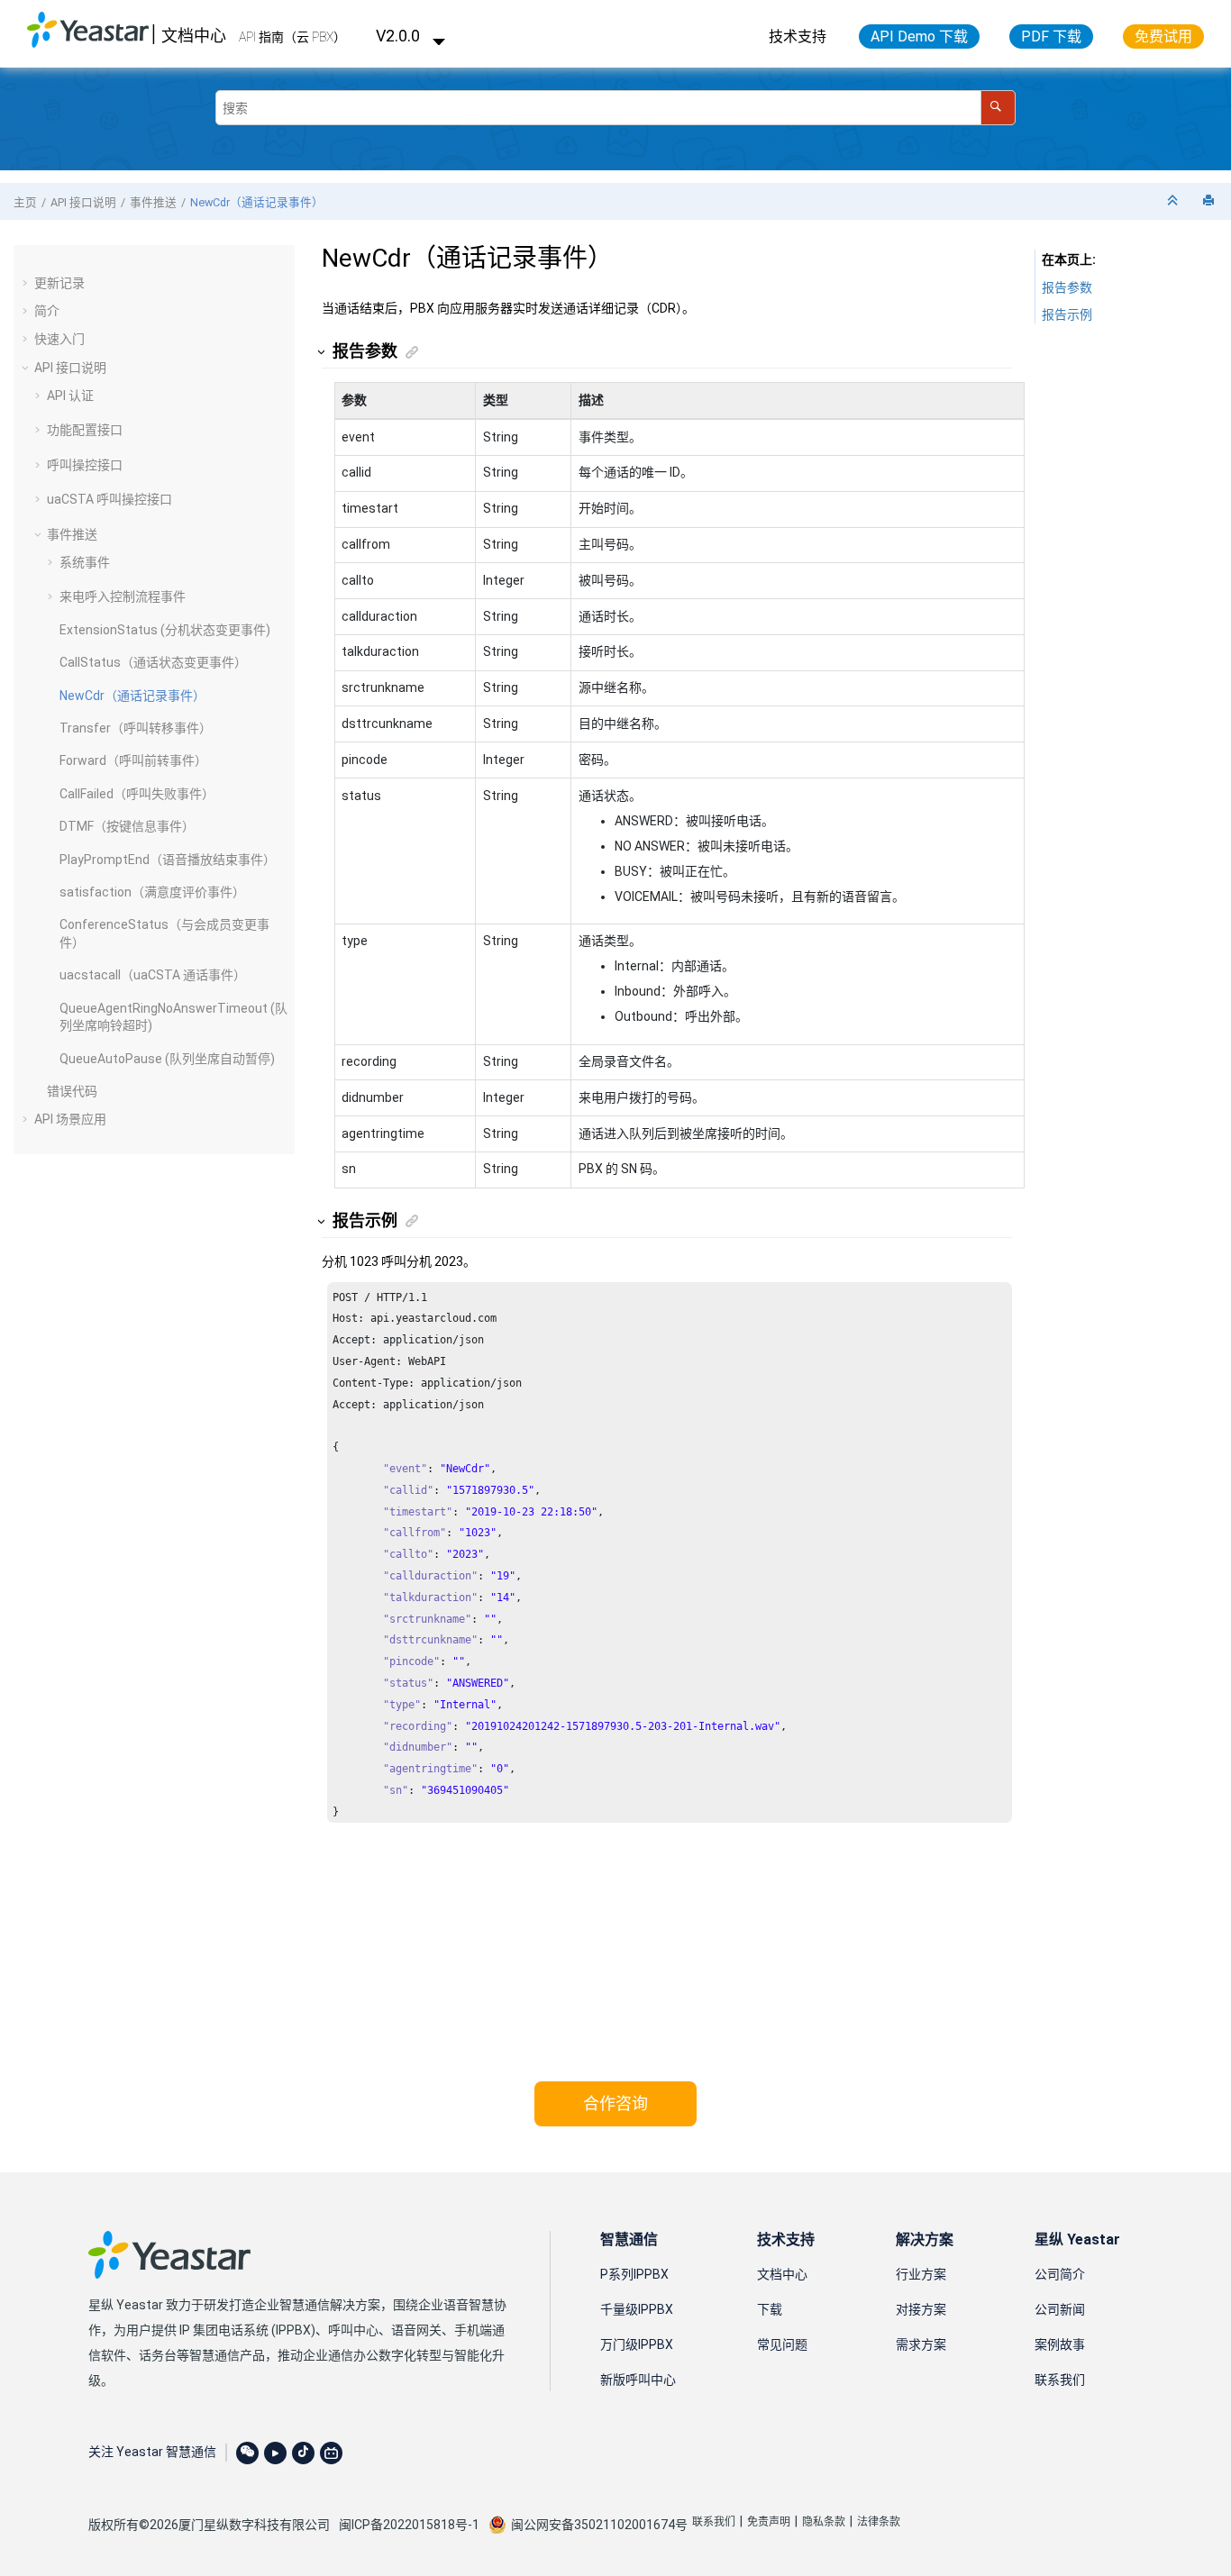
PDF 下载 (1051, 36)
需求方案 (921, 2344)
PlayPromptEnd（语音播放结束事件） (168, 860)
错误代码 (72, 1091)
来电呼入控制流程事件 (123, 596)
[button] (27, 283)
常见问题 (782, 2344)
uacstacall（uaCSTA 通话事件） (153, 975)
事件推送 (153, 202)
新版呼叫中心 (638, 2380)
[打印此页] (1210, 201)
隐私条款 (824, 2522)
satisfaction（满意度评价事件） (152, 892)
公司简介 (1060, 2274)
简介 (47, 311)
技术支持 (798, 36)
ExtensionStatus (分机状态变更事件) (165, 630)
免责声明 (769, 2522)
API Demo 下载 (919, 36)
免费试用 (1163, 36)
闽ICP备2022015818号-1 (409, 2525)
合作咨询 (615, 2103)
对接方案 (921, 2309)
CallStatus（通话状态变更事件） (153, 662)
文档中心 (194, 36)
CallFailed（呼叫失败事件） (137, 794)
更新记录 (59, 283)
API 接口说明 (83, 202)
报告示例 (1067, 314)
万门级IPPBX (637, 2344)
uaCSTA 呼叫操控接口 (109, 499)
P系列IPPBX (634, 2274)
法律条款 (879, 2522)
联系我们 (1060, 2380)
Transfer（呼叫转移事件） (136, 728)
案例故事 (1060, 2344)
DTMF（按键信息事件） (127, 826)
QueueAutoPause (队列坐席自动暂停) (167, 1059)
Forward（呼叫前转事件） (133, 760)
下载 (770, 2309)
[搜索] (998, 108)
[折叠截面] (1174, 201)
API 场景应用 (70, 1119)
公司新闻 (1060, 2309)
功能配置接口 (85, 430)
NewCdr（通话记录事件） (257, 202)
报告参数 (1067, 287)
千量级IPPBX (637, 2309)
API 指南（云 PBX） (292, 37)
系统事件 (85, 562)
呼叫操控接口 (85, 465)
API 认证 (70, 396)
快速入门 (59, 339)
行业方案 (921, 2274)
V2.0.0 (400, 36)
